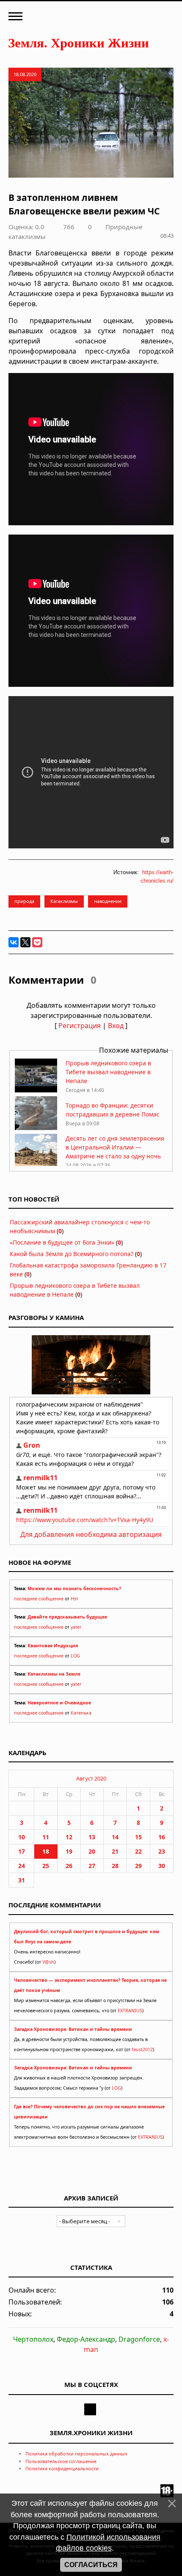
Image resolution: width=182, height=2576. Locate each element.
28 (115, 1866)
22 (138, 1851)
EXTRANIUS (130, 2011)
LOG (75, 1656)
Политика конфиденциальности (62, 2468)
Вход (116, 1026)
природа (24, 901)
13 (92, 1837)
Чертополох (33, 2339)
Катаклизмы (64, 901)
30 (162, 1866)
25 (46, 1866)
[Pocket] (37, 942)
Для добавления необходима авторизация (91, 1534)
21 (115, 1851)
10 (22, 1837)
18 (46, 1851)
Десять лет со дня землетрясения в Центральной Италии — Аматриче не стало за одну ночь (115, 1147)
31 (22, 1880)
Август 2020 (91, 1778)
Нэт (74, 1599)
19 (69, 1851)
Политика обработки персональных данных (76, 2454)
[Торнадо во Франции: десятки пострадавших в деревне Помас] (36, 1128)
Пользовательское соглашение (61, 2461)
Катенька (81, 1713)
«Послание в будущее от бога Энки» (62, 1242)
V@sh (48, 1962)
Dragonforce (139, 2339)
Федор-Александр (86, 2339)
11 (46, 1837)
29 (138, 1866)
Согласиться (91, 2565)
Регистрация (80, 1026)
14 (115, 1837)
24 (22, 1866)
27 (92, 1866)
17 (22, 1851)
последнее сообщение (39, 1599)
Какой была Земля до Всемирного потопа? (72, 1254)
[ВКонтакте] (14, 942)
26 (69, 1866)
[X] (25, 942)
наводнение (108, 901)
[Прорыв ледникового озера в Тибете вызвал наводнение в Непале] (36, 1090)
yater (76, 1627)
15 (138, 1837)
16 (162, 1837)
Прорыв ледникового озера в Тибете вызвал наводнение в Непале (108, 1072)
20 (92, 1851)
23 (162, 1851)
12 (69, 1837)
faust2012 (142, 2049)
